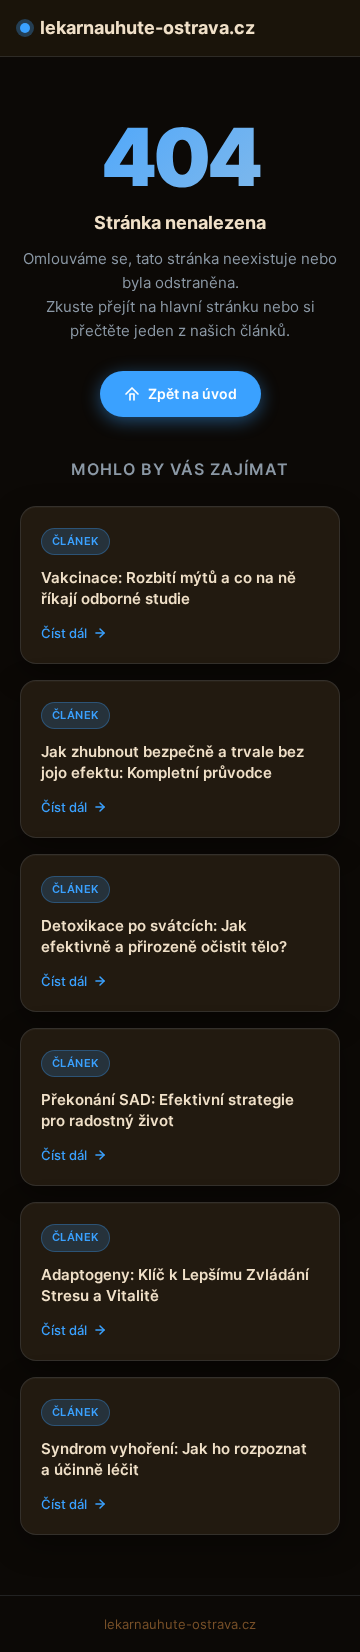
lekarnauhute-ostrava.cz (147, 27)
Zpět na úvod (192, 393)
